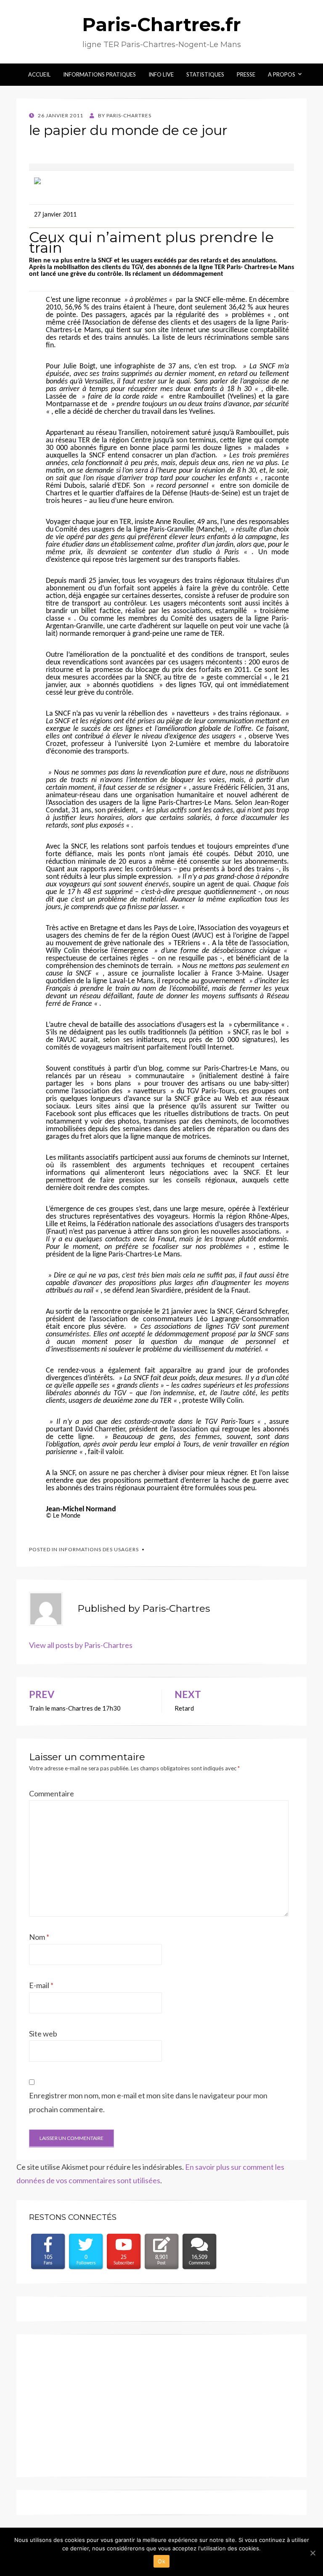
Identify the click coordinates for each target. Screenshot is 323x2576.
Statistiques (205, 74)
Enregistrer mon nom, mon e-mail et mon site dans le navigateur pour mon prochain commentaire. (148, 2102)
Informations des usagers (99, 1549)
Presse (246, 74)
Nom (39, 1937)
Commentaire (52, 1793)
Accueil (39, 74)
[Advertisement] (161, 2406)
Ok (161, 2561)
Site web (43, 2034)
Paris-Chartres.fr (161, 24)
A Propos (282, 74)
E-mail (41, 1985)
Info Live (161, 74)
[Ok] (312, 2553)
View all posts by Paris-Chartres (81, 1645)
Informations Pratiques (99, 74)
